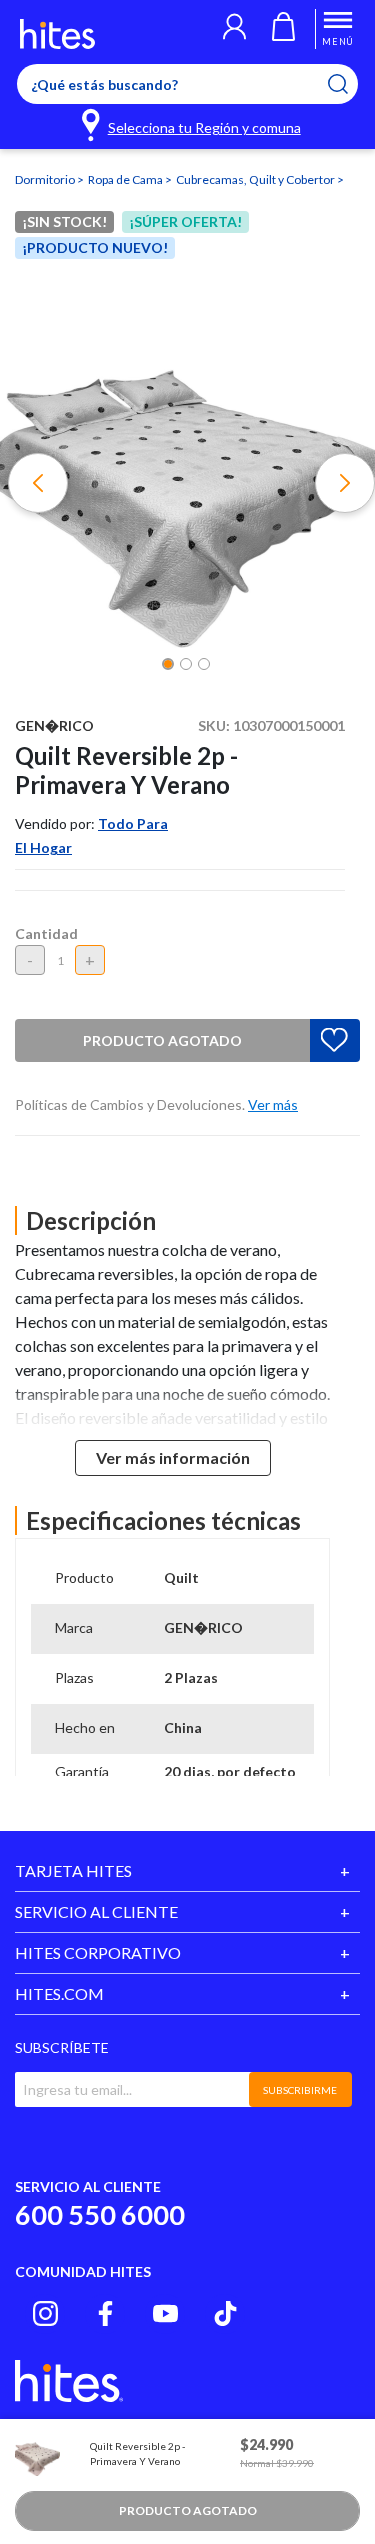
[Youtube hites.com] (165, 2313)
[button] (234, 29)
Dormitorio (46, 179)
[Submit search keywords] (350, 84)
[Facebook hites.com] (105, 2313)
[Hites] (57, 34)
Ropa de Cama (126, 179)
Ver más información (173, 1457)
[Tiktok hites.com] (225, 2313)
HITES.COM (59, 1993)
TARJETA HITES (73, 1870)
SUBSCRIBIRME (300, 2090)
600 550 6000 (100, 2214)
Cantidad (46, 933)
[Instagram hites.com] (45, 2313)
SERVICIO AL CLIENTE (96, 1911)
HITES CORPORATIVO (98, 1952)
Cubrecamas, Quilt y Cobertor (256, 179)
